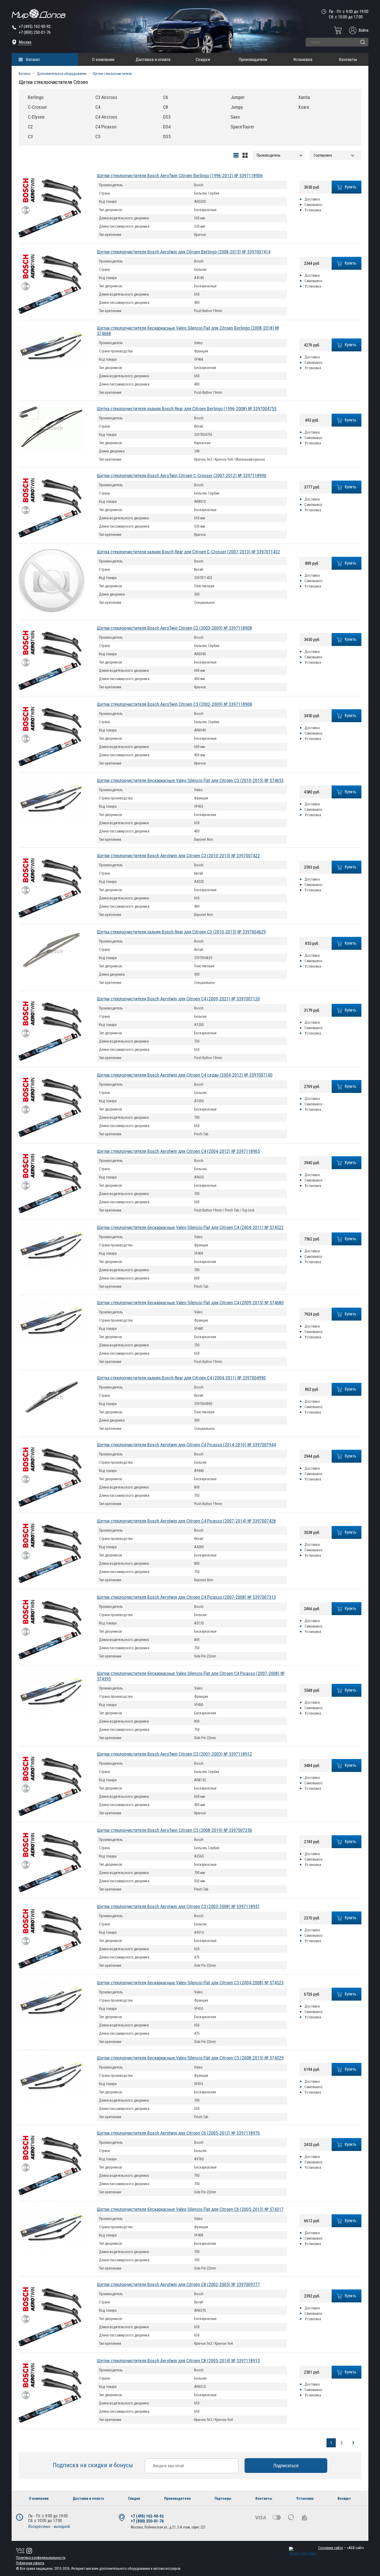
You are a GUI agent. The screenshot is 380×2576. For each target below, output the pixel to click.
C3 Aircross (106, 97)
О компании (103, 59)
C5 (98, 137)
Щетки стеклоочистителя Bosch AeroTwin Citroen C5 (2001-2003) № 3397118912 (174, 1754)
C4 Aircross (106, 117)
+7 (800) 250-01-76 (35, 32)
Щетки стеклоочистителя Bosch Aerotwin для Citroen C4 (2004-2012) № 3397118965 (178, 1151)
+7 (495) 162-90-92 (35, 26)
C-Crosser (37, 107)
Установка (303, 59)
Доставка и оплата (153, 59)
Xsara (304, 107)
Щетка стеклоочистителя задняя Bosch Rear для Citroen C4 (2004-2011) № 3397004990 (181, 1378)
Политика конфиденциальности (41, 2558)
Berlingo (36, 97)
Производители (253, 59)
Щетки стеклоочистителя (112, 74)
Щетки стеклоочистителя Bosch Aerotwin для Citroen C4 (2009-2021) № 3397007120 (178, 999)
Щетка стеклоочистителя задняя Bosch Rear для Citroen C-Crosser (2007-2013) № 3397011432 (188, 552)
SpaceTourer (242, 127)
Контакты (348, 59)
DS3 (167, 117)
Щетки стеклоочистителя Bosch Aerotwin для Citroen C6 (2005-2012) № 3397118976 (178, 2133)
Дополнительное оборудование (62, 74)
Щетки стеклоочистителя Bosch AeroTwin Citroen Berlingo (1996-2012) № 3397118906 (180, 176)
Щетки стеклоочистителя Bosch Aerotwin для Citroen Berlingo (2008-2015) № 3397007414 (184, 252)
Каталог (33, 59)
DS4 (167, 127)
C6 (166, 97)
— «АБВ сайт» (341, 2548)
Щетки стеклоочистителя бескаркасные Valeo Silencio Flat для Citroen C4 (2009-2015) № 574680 (190, 1303)
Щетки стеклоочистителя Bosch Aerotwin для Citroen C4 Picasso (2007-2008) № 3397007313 (186, 1597)
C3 (30, 137)
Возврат (344, 2498)
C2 (30, 127)
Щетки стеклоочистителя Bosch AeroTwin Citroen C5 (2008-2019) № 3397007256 (174, 1830)
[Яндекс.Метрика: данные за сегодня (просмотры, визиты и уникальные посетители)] (303, 2551)
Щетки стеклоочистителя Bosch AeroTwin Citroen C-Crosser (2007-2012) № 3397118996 (182, 476)
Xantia (304, 97)
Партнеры (223, 2498)
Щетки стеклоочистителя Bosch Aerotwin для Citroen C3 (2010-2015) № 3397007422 (178, 856)
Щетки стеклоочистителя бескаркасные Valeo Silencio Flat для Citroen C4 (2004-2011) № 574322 (190, 1227)
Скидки (203, 59)
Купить (351, 187)
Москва (25, 42)
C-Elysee (36, 117)
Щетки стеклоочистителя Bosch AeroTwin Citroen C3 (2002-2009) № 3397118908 (174, 704)
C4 (98, 107)
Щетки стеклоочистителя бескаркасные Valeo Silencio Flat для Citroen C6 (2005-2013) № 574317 (190, 2209)
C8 (166, 107)
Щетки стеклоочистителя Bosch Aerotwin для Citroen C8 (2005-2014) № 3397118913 (178, 2361)
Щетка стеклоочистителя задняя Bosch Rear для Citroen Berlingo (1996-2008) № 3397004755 (187, 409)
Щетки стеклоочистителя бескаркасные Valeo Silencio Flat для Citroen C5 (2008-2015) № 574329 (190, 2058)
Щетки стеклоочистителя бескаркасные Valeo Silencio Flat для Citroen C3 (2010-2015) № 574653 (190, 780)
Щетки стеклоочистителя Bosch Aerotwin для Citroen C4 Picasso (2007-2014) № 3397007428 (186, 1521)
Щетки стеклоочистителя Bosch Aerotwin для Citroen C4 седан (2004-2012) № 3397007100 (185, 1075)
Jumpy (237, 107)
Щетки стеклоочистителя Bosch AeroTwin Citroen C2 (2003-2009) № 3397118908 (174, 628)
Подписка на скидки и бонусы (94, 2465)
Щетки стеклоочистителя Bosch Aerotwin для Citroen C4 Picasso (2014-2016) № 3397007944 (186, 1445)
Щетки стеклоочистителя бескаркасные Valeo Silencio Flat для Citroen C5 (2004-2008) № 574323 (190, 1983)
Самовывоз (313, 205)
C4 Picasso (106, 127)
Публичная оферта (30, 2563)
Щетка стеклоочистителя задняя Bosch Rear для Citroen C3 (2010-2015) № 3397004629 (181, 932)
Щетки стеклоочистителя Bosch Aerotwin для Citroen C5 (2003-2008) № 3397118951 (178, 1906)
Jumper (238, 97)
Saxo (235, 117)
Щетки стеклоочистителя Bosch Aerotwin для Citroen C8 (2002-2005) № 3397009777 (178, 2284)
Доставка (312, 199)
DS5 (167, 137)
